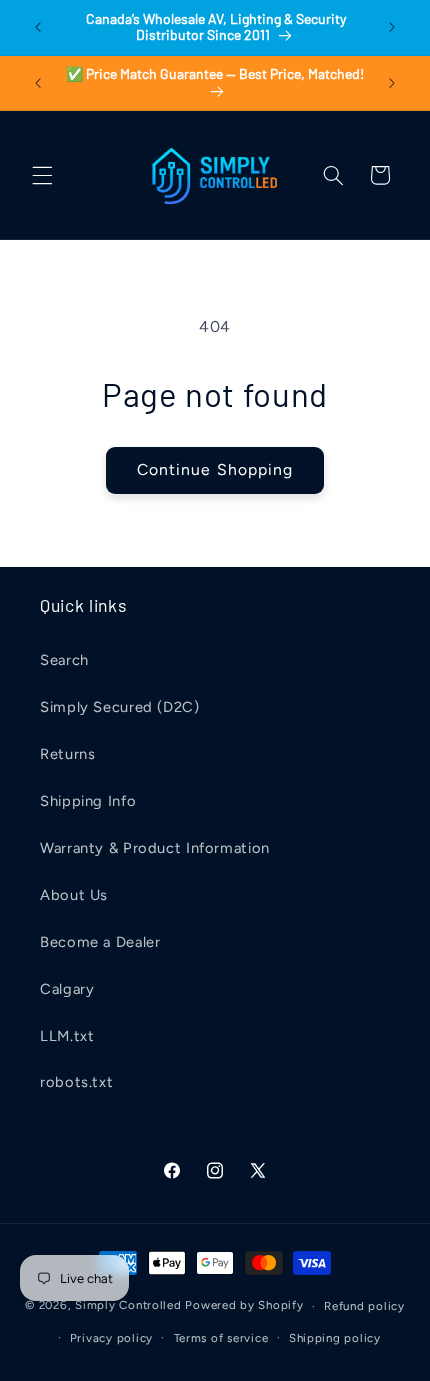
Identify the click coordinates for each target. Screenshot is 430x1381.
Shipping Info (88, 801)
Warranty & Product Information (155, 848)
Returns (67, 754)
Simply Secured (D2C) (120, 707)
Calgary (67, 989)
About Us (74, 895)
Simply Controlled (128, 1306)
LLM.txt (67, 1036)
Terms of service (221, 1338)
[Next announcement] (392, 27)
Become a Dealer (100, 942)
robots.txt (76, 1082)
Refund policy (364, 1306)
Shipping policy (335, 1338)
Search (64, 660)
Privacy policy (111, 1338)
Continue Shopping (215, 469)
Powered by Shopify (244, 1306)
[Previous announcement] (38, 27)
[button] (42, 175)
